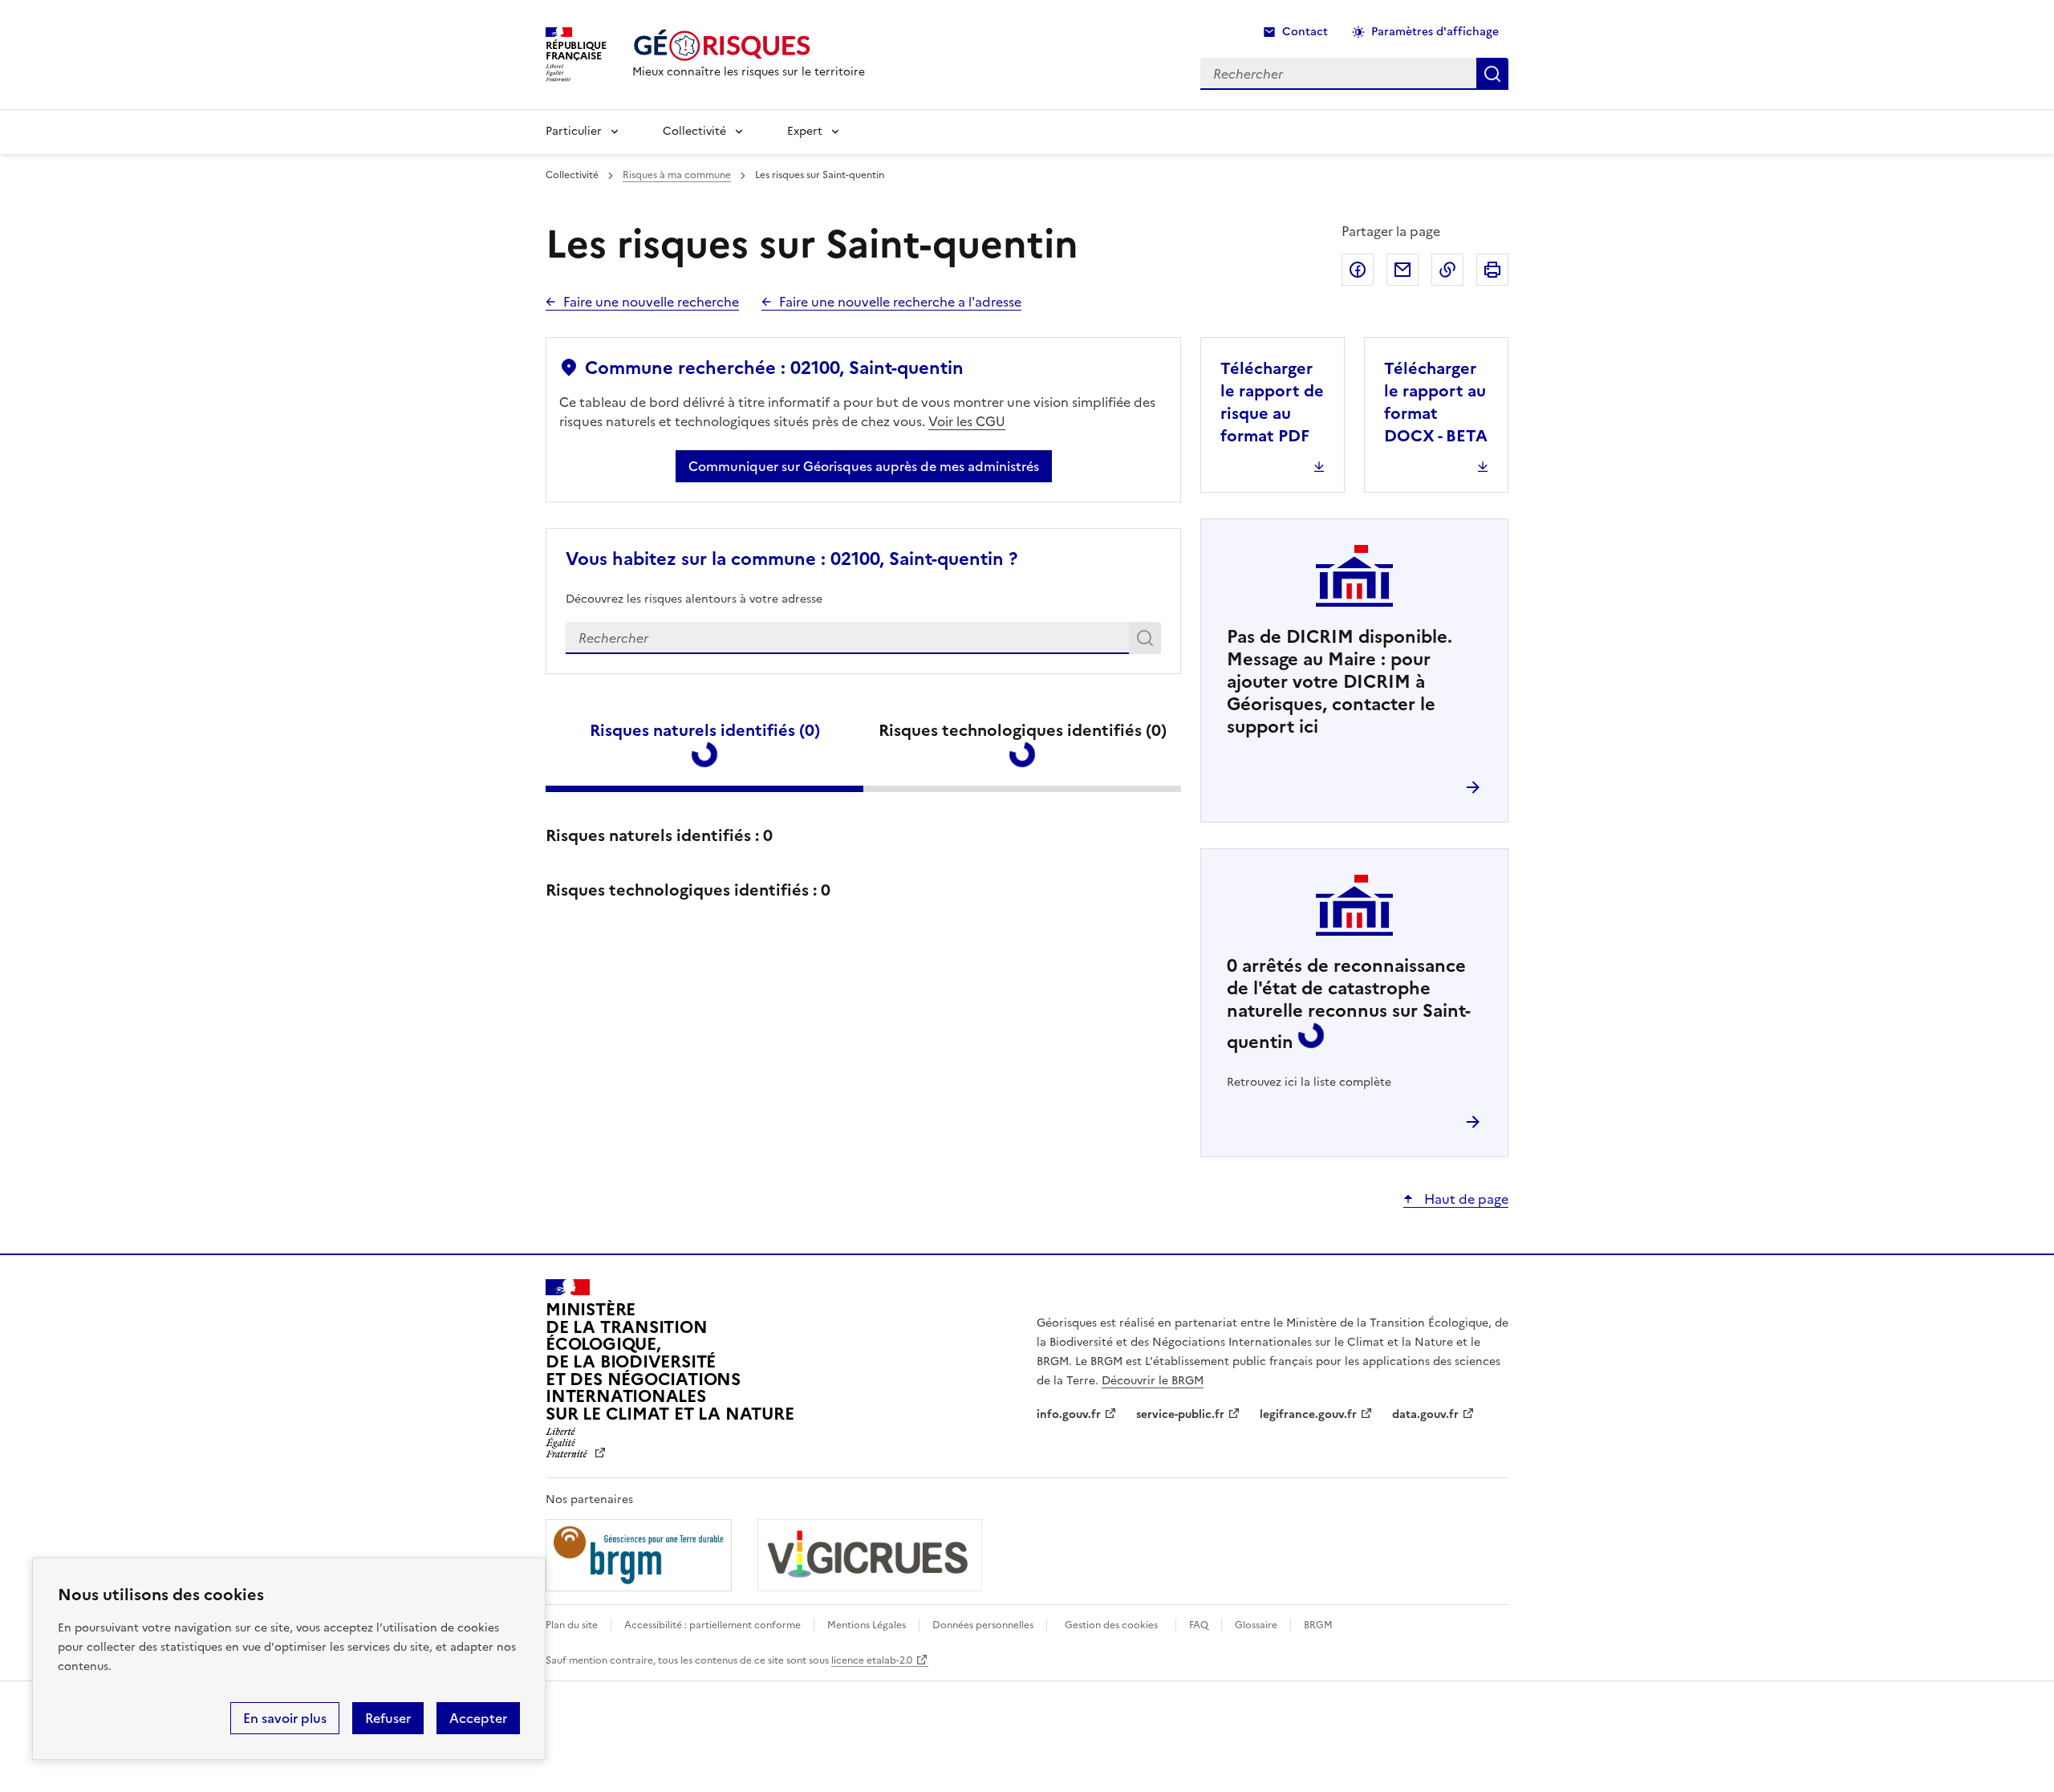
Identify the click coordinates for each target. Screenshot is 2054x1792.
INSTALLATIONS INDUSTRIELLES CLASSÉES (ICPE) (716, 1564)
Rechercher (1148, 641)
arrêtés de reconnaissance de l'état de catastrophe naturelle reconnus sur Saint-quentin (1349, 1004)
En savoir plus (285, 1718)
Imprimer (1492, 270)
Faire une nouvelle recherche (651, 302)
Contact (1305, 32)
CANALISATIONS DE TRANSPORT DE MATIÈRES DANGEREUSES (1059, 1575)
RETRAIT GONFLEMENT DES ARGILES (725, 1280)
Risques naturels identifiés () (705, 730)
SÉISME (678, 1050)
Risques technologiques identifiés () (1023, 730)
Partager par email (1402, 270)
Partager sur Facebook (1358, 270)
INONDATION (706, 866)
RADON (1008, 1258)
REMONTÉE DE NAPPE (1065, 866)
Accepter (478, 1718)
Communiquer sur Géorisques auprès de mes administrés (864, 466)
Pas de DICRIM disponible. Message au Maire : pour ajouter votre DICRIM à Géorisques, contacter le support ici (1340, 682)
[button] (2013, 1754)
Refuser (388, 1718)
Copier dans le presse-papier (1447, 270)
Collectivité (694, 131)
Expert (805, 131)
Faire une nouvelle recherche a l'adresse (900, 302)
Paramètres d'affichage (1435, 32)
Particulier (574, 131)
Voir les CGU (967, 421)
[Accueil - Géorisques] (749, 45)
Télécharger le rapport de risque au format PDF (1272, 402)
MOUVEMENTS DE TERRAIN (1049, 1062)
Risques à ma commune (677, 175)
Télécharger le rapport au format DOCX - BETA (1436, 402)
